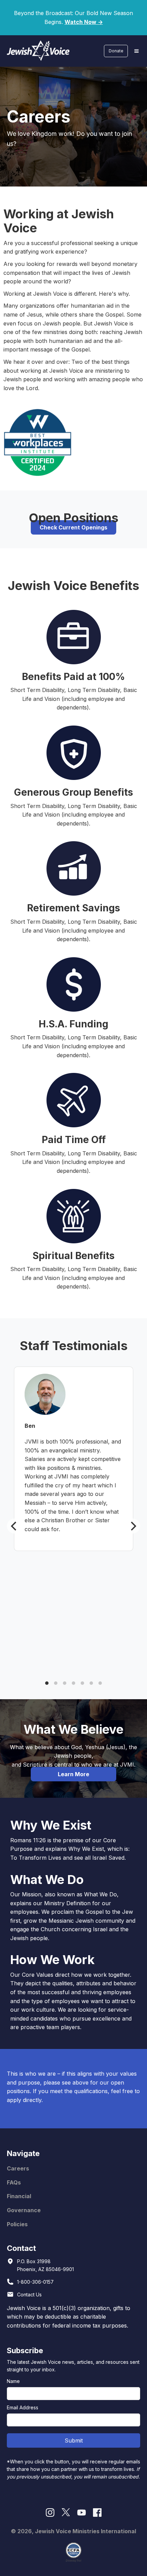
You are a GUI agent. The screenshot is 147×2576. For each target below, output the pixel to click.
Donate (116, 51)
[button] (136, 51)
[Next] (133, 1526)
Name (13, 2381)
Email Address (23, 2407)
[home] (37, 51)
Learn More (73, 1774)
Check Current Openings (73, 527)
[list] (73, 1526)
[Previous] (14, 1526)
